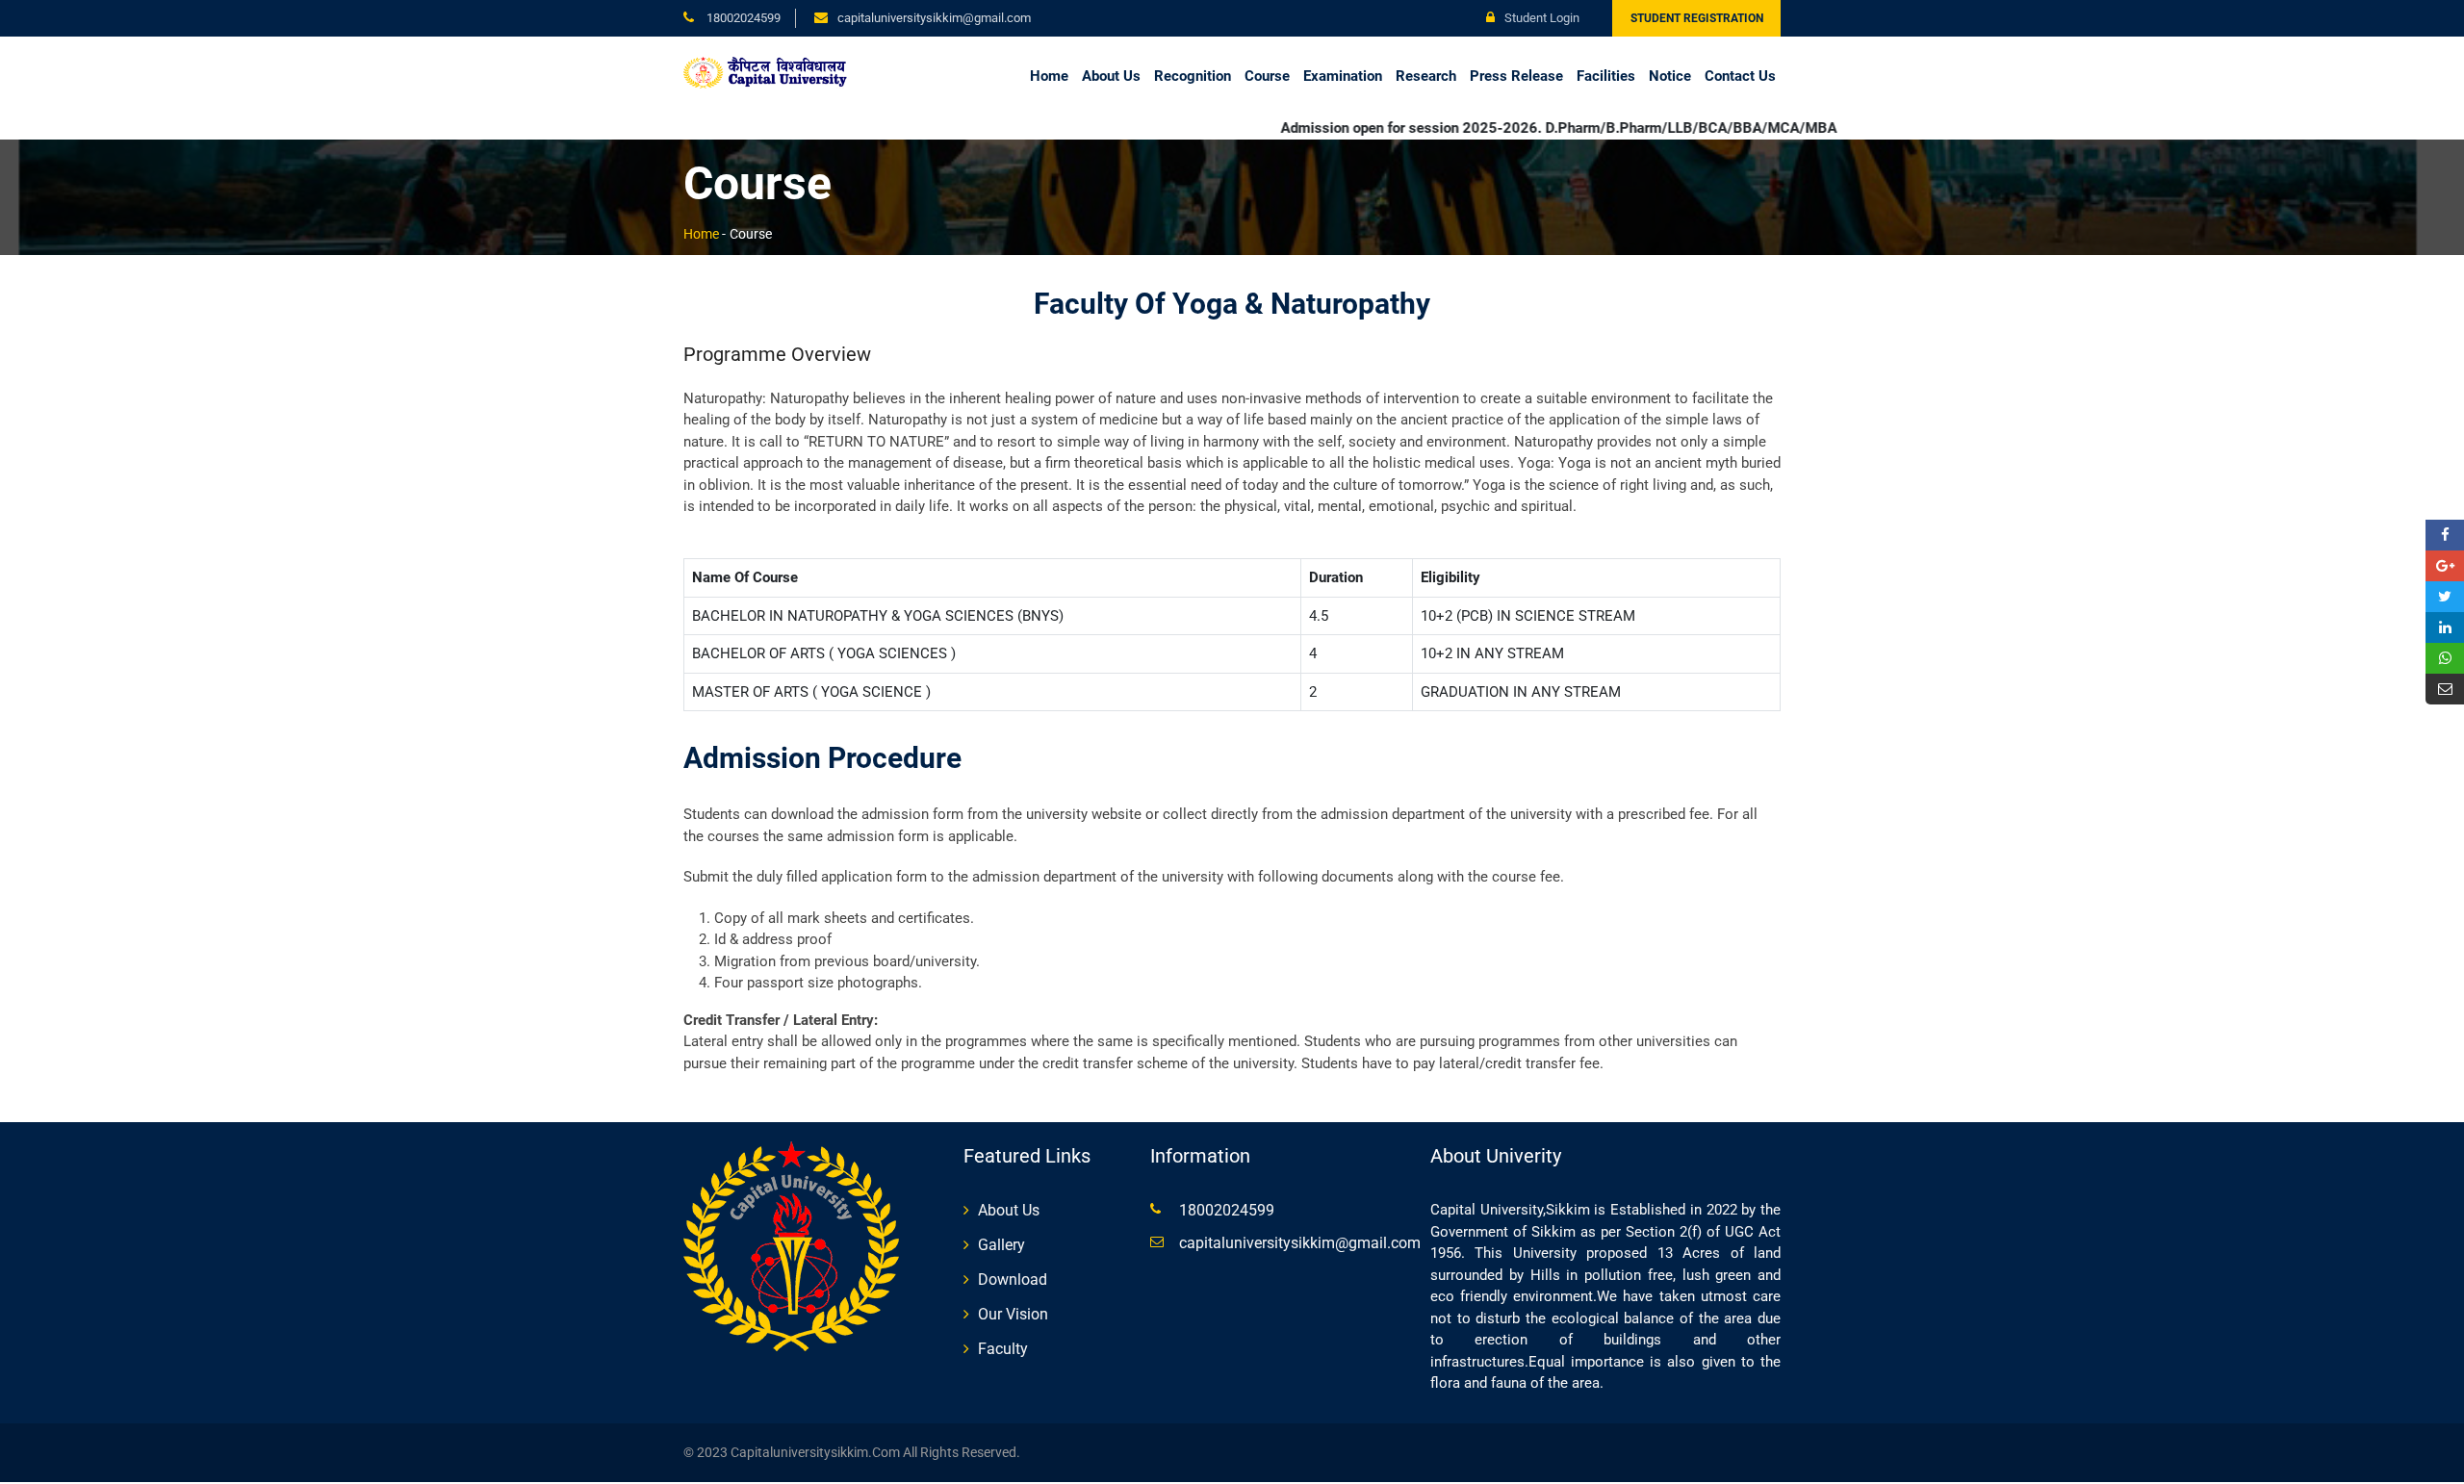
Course (1267, 76)
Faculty (1003, 1349)
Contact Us (1740, 76)
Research (1426, 76)
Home (1049, 76)
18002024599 (742, 18)
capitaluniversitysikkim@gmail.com (1300, 1243)
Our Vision (1013, 1314)
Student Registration (1697, 18)
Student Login (1542, 18)
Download (1013, 1279)
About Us (1111, 76)
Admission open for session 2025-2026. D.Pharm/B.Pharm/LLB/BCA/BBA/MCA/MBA (1494, 128)
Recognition (1193, 76)
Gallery (1001, 1245)
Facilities (1606, 76)
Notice (1670, 76)
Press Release (1516, 76)
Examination (1343, 76)
